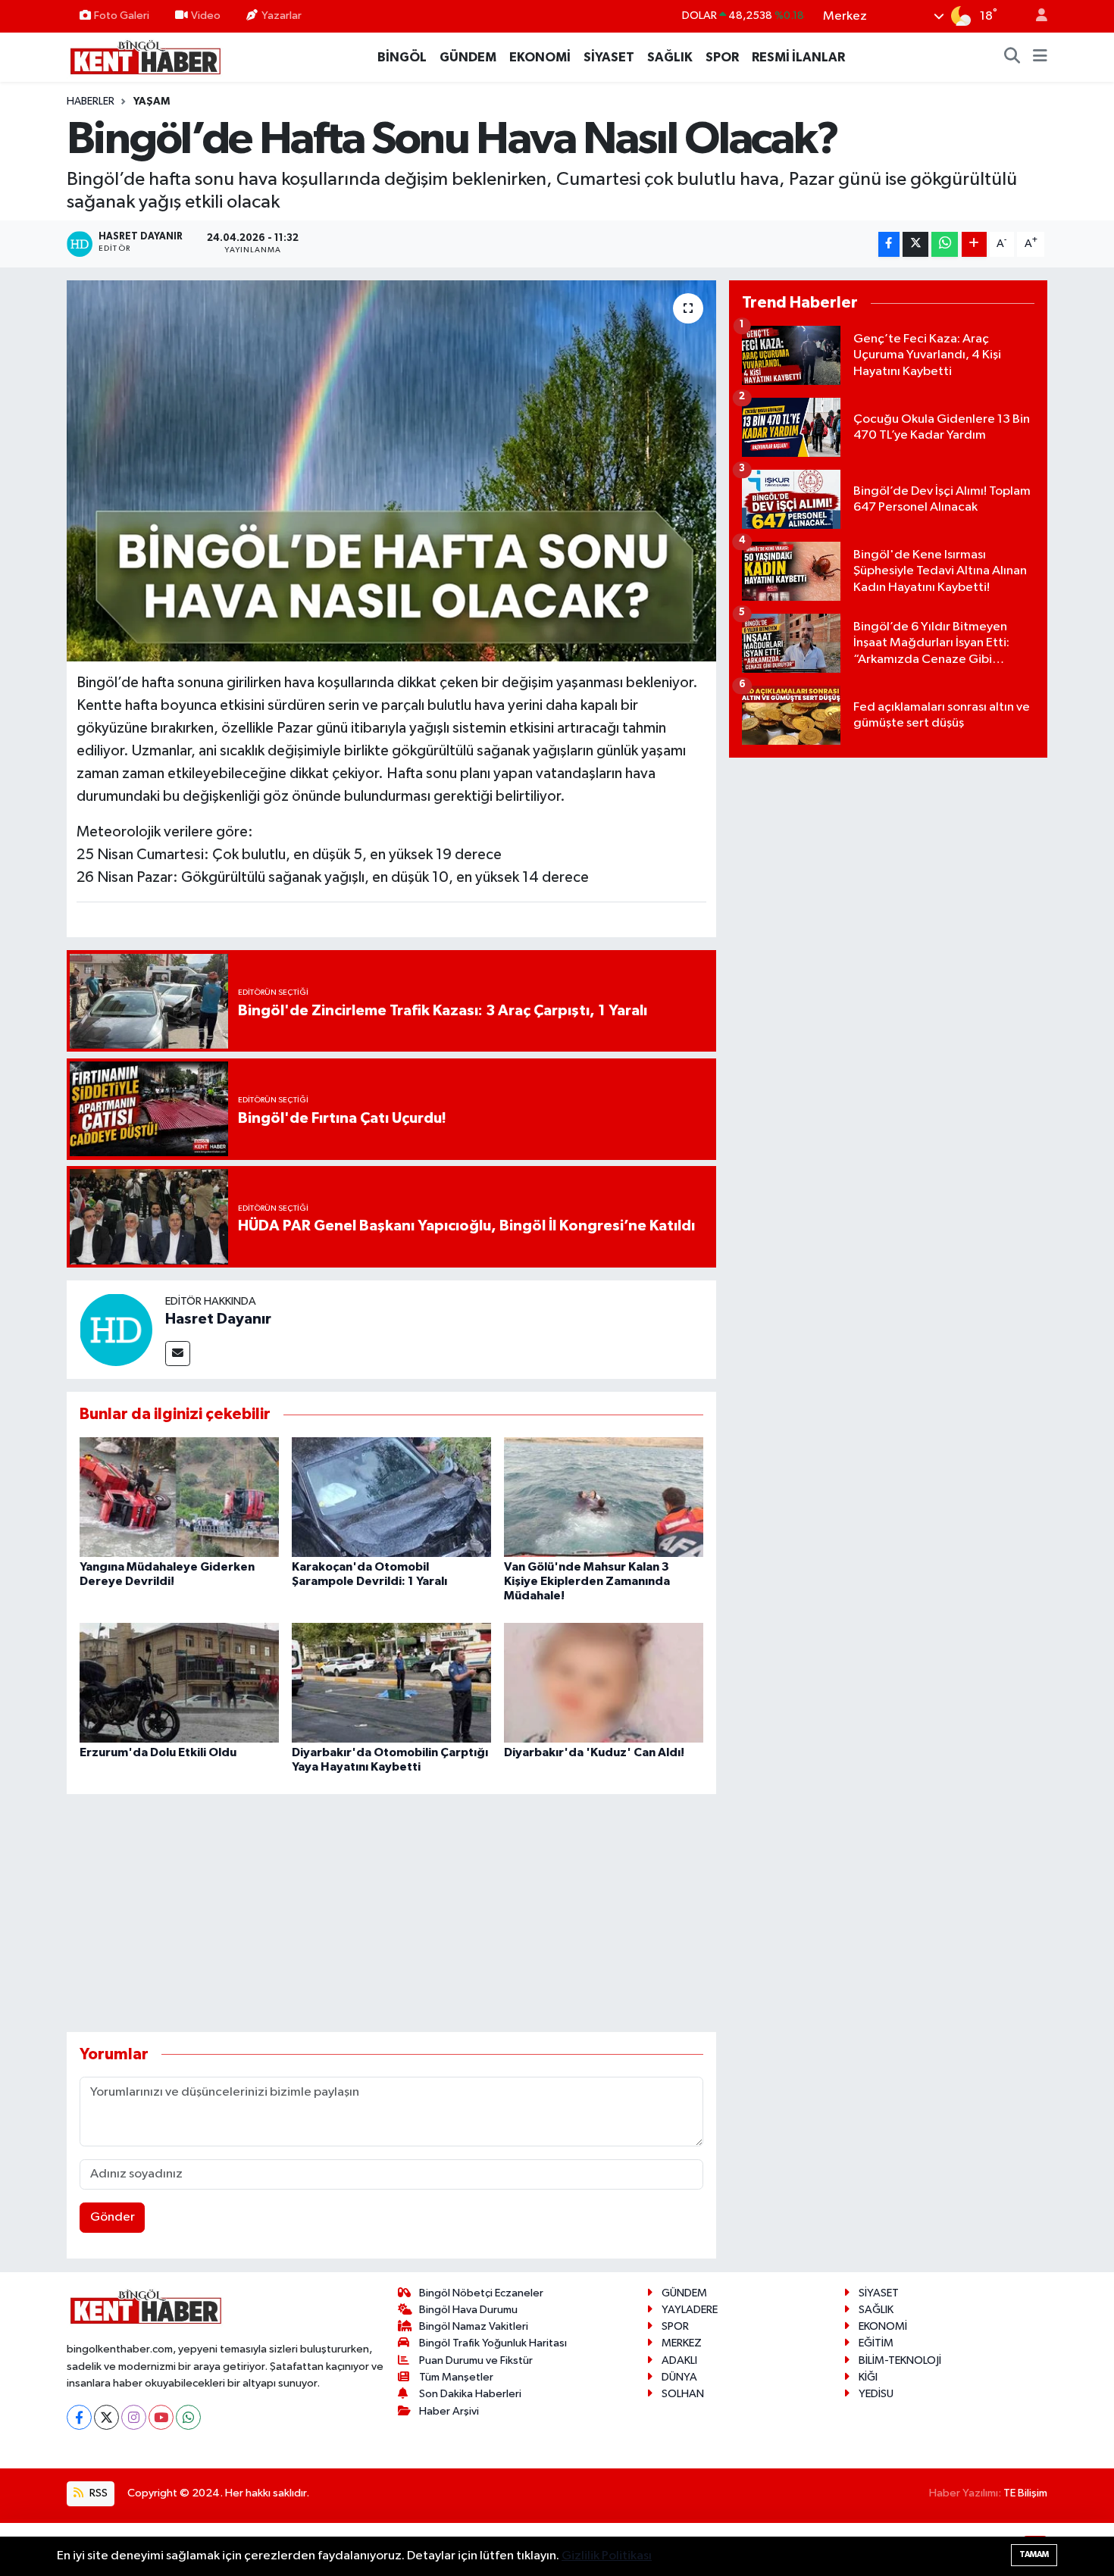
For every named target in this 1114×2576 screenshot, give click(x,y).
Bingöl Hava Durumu (468, 2310)
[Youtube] (161, 2417)
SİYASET (609, 57)
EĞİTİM (876, 2343)
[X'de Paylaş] (915, 244)
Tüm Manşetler (456, 2377)
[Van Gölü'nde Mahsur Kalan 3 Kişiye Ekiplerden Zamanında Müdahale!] (604, 1497)
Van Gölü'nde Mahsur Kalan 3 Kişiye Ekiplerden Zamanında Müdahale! (587, 1581)
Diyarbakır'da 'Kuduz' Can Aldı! (594, 1752)
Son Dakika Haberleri (470, 2394)
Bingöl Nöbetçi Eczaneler (481, 2293)
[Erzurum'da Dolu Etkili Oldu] (179, 1682)
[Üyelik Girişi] (1035, 16)
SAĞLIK (670, 57)
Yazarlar (282, 16)
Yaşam (152, 102)
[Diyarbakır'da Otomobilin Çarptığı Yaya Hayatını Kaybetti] (391, 1682)
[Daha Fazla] (974, 244)
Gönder (113, 2217)
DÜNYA (679, 2377)
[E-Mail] (178, 1354)
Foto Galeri (122, 16)
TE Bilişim (1025, 2493)
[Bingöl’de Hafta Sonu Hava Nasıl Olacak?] (391, 470)
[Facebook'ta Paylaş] (889, 244)
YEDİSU (876, 2394)
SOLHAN (683, 2394)
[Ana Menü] (1040, 58)
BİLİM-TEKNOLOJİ (900, 2360)
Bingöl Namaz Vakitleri (474, 2326)
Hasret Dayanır (218, 1319)
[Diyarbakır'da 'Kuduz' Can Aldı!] (604, 1682)
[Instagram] (134, 2417)
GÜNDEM (468, 57)
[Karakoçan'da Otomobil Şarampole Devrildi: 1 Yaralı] (391, 1497)
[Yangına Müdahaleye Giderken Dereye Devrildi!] (179, 1497)
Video (206, 16)
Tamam (1034, 2554)
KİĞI (868, 2377)
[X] (106, 2417)
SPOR (722, 57)
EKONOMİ (540, 57)
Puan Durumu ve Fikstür (476, 2360)
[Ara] (1012, 58)
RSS (97, 2493)
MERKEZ (682, 2343)
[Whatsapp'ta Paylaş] (945, 244)
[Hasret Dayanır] (116, 1329)
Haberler (91, 102)
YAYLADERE (690, 2310)
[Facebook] (79, 2417)
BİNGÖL (402, 57)
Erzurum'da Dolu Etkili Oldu (158, 1752)
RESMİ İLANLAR (798, 57)
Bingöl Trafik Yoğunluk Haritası (493, 2343)
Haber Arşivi (449, 2411)
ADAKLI (679, 2360)
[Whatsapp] (188, 2417)
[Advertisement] (391, 1913)
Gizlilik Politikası (607, 2556)
